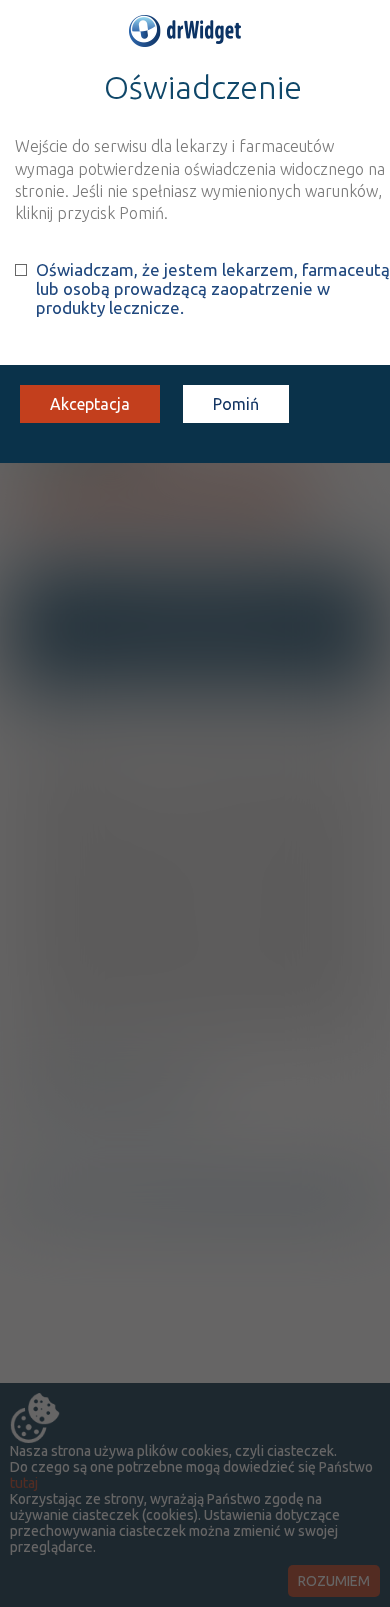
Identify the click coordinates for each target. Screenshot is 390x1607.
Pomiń (236, 404)
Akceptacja (90, 404)
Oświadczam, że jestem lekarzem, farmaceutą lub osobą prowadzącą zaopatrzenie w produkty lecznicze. (213, 288)
